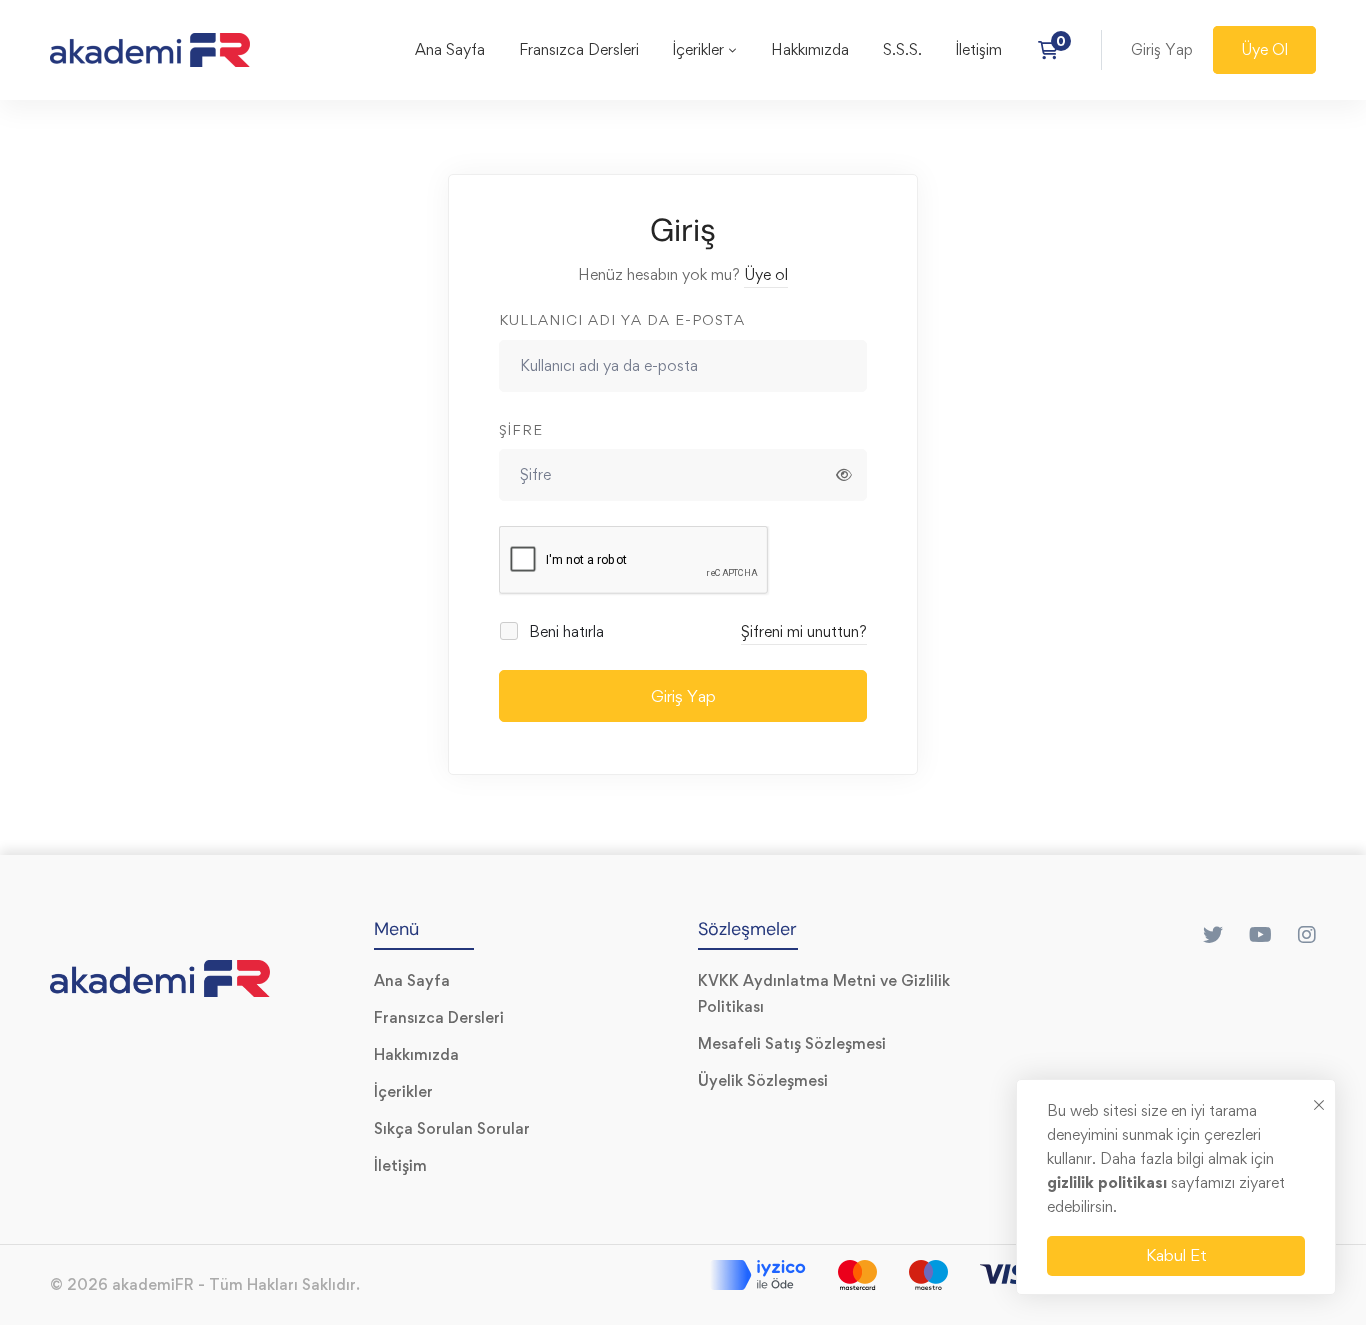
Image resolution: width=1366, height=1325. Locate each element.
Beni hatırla (564, 631)
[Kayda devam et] (1054, 50)
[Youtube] (1260, 935)
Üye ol (766, 274)
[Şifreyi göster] (844, 475)
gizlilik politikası (1109, 1182)
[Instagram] (1307, 935)
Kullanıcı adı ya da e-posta (622, 319)
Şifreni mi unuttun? (804, 631)
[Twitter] (1213, 935)
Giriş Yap (683, 696)
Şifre (521, 429)
